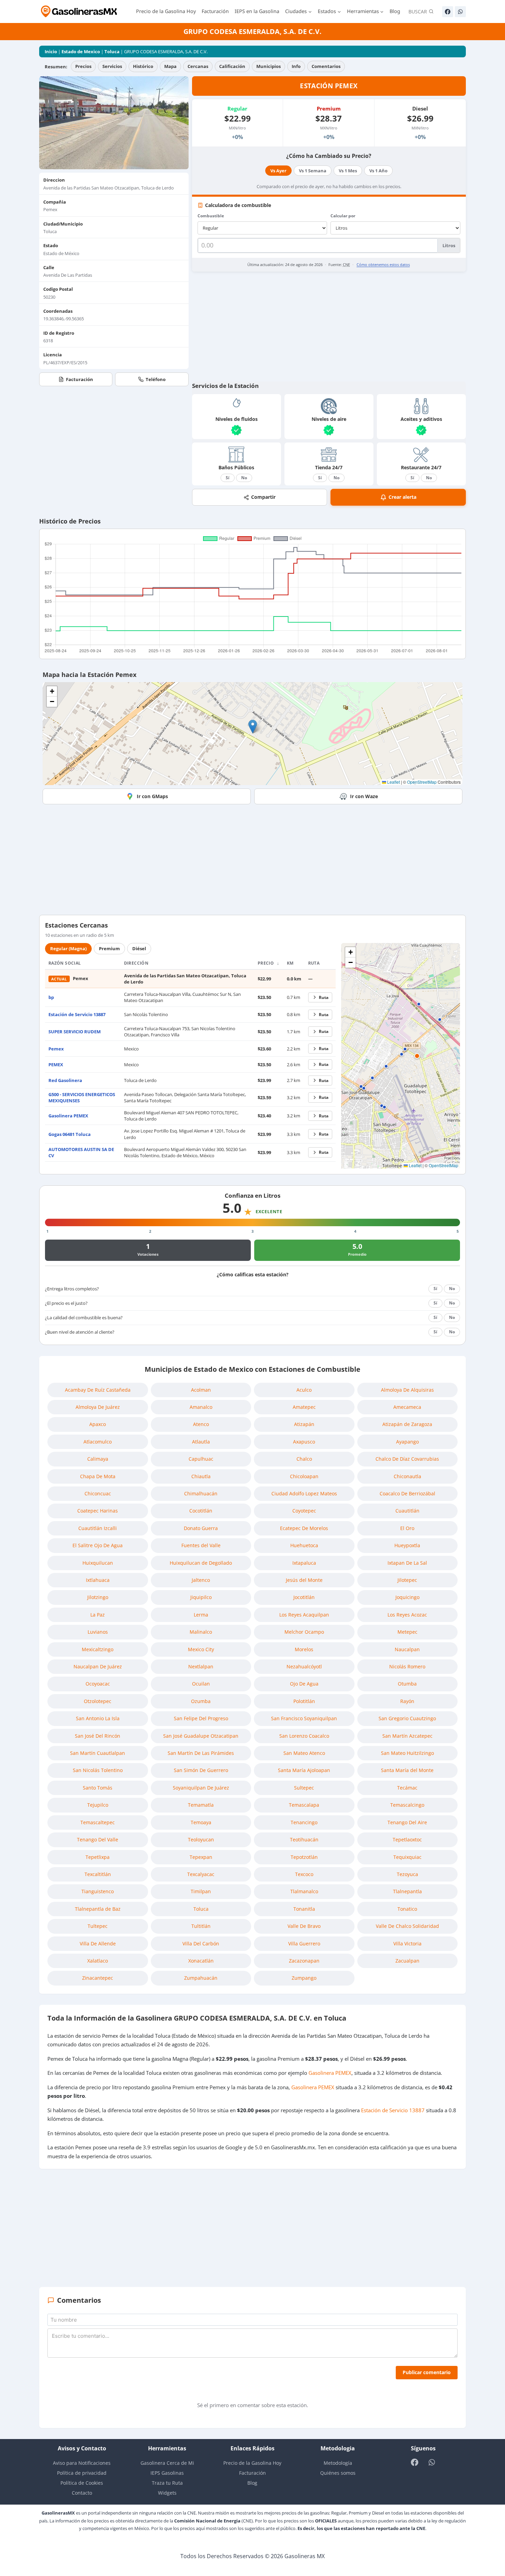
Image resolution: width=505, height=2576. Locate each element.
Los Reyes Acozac (407, 1615)
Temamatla (201, 1805)
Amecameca (407, 1407)
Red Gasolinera (65, 1080)
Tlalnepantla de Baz (98, 1909)
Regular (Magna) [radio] (68, 948)
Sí (228, 478)
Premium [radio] (109, 948)
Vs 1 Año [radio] (378, 171)
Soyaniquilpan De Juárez (201, 1788)
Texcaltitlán (98, 1874)
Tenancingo (304, 1822)
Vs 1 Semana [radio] (313, 171)
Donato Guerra (201, 1528)
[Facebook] (448, 12)
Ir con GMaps (152, 796)
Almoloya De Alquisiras (407, 1390)
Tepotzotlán (304, 1857)
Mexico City (201, 1649)
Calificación (232, 66)
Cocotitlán (201, 1511)
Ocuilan (201, 1684)
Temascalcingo (407, 1805)
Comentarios (326, 66)
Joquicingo (407, 1597)
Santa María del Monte (407, 1770)
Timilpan (201, 1891)
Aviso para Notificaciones (82, 2463)
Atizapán (304, 1424)
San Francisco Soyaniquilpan (304, 1718)
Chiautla (201, 1476)
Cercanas (198, 66)
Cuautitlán (407, 1511)
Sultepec (304, 1788)
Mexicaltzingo (98, 1649)
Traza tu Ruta (167, 2483)
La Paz (98, 1615)
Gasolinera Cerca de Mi (167, 2463)
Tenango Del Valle (98, 1839)
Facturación (215, 11)
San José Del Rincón (98, 1736)
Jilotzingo (98, 1597)
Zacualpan (407, 1961)
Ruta (324, 997)
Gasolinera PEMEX (68, 1116)
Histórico (143, 66)
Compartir (263, 497)
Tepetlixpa (98, 1857)
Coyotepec (304, 1511)
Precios (83, 66)
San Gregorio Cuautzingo (407, 1718)
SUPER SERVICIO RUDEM (75, 1032)
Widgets (167, 2493)
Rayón (407, 1701)
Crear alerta (402, 497)
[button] (253, 727)
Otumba (407, 1684)
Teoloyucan (201, 1839)
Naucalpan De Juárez (98, 1666)
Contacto (82, 2493)
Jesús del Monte (304, 1580)
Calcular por (343, 216)
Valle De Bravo (304, 1926)
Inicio (51, 51)
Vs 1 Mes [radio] (348, 171)
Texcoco (304, 1874)
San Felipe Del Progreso (201, 1718)
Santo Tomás (98, 1788)
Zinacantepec (98, 1978)
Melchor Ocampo (304, 1632)
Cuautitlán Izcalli (98, 1528)
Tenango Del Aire (407, 1822)
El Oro (407, 1528)
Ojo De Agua (304, 1684)
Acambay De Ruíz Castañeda (98, 1390)
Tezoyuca (407, 1874)
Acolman (201, 1390)
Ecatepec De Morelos (304, 1528)
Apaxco (98, 1424)
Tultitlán (201, 1926)
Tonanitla (304, 1909)
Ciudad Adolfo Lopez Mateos (304, 1493)
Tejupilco (98, 1805)
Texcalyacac (201, 1874)
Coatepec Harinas (98, 1511)
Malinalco (201, 1632)
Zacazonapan (304, 1961)
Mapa (170, 66)
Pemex (56, 1049)
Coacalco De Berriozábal (407, 1493)
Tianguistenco (98, 1891)
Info (296, 66)
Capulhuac (201, 1459)
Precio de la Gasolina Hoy (166, 11)
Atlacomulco (98, 1442)
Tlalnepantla (407, 1891)
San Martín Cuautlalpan (98, 1753)
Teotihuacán (304, 1839)
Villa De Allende (98, 1943)
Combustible (211, 216)
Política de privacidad (82, 2473)
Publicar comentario (427, 2372)
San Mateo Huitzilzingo (407, 1753)
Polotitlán (304, 1701)
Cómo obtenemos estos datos (383, 264)
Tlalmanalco (304, 1891)
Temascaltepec (98, 1822)
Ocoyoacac (98, 1684)
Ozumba (201, 1701)
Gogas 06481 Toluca (70, 1134)
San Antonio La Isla (98, 1718)
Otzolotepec (98, 1701)
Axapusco (304, 1442)
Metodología (338, 2463)
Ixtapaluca (304, 1563)
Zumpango (304, 1978)
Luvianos (98, 1632)
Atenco (201, 1424)
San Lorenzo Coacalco (304, 1736)
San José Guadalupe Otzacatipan (201, 1736)
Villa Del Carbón (201, 1943)
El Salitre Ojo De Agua (98, 1545)
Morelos (304, 1649)
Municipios (268, 66)
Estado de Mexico (81, 51)
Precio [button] (266, 963)
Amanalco (201, 1407)
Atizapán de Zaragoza (407, 1424)
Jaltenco (201, 1580)
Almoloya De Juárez (98, 1407)
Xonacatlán (201, 1961)
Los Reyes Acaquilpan (304, 1615)
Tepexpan (201, 1857)
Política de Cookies (82, 2483)
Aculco (304, 1390)
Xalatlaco (98, 1961)
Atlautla (201, 1442)
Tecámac (407, 1788)
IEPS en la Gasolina (257, 11)
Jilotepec (407, 1580)
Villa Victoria (407, 1943)
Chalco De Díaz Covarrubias (407, 1459)
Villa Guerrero (304, 1943)
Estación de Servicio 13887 (77, 1014)
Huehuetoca (304, 1545)
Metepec (407, 1632)
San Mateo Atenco (304, 1753)
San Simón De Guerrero (201, 1770)
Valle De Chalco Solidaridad (407, 1926)
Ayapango (407, 1442)
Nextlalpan (201, 1666)
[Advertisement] (329, 326)
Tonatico (407, 1909)
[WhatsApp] (460, 12)
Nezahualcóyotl (304, 1666)
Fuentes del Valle (201, 1545)
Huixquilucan (98, 1563)
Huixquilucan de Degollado (201, 1563)
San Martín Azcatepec (407, 1736)
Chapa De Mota (98, 1476)
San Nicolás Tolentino (98, 1770)
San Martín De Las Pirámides (201, 1753)
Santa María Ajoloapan (304, 1770)
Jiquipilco (201, 1597)
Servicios (112, 66)
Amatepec (304, 1407)
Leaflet (393, 782)
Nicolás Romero (407, 1666)
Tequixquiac (407, 1857)
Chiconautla (407, 1476)
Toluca (112, 51)
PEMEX (56, 1065)
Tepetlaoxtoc (407, 1839)
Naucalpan (407, 1649)
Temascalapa (304, 1805)
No (244, 478)
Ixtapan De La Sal (407, 1563)
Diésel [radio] (139, 948)
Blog (395, 11)
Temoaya (201, 1822)
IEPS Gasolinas (167, 2473)
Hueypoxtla (407, 1545)
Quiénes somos (338, 2473)
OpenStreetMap (422, 782)
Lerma (201, 1615)
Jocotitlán (304, 1597)
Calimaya (98, 1459)
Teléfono (156, 379)
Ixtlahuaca (98, 1580)
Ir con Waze (364, 796)
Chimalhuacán (201, 1493)
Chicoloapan (304, 1476)
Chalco (304, 1459)
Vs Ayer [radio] (278, 171)
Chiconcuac (98, 1493)
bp (51, 997)
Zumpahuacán (201, 1978)
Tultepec (98, 1926)
